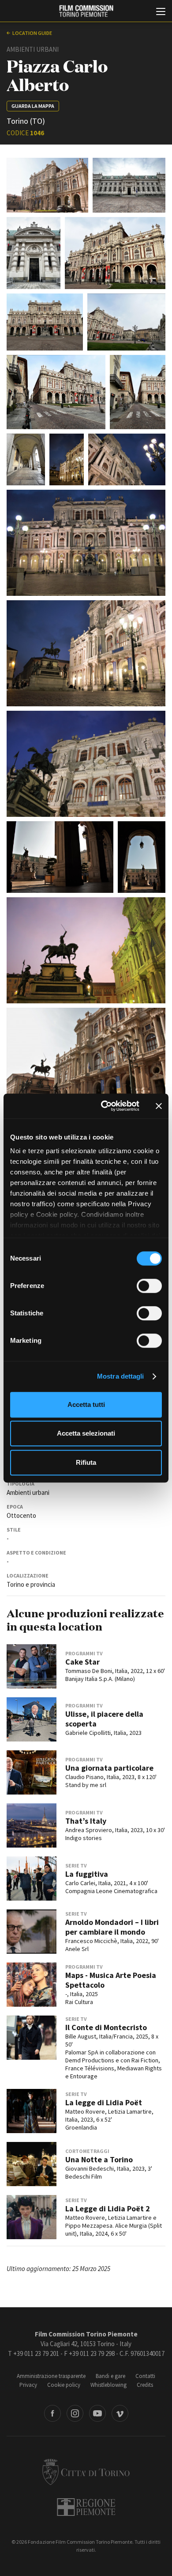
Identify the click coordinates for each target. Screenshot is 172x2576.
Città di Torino (86, 2472)
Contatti (145, 2376)
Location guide (32, 33)
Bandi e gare (110, 2376)
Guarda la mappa (33, 106)
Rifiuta (86, 1462)
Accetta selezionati (86, 1433)
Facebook (52, 2413)
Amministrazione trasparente (51, 2376)
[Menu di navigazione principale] (161, 12)
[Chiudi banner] (159, 1106)
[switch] (149, 1286)
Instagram (75, 2413)
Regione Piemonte (86, 2507)
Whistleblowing (108, 2385)
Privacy (28, 2385)
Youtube (97, 2413)
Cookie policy (64, 2385)
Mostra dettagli (121, 1376)
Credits (145, 2385)
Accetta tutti (86, 1404)
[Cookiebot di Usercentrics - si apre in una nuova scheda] (104, 1106)
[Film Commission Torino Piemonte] (86, 11)
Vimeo (120, 2413)
